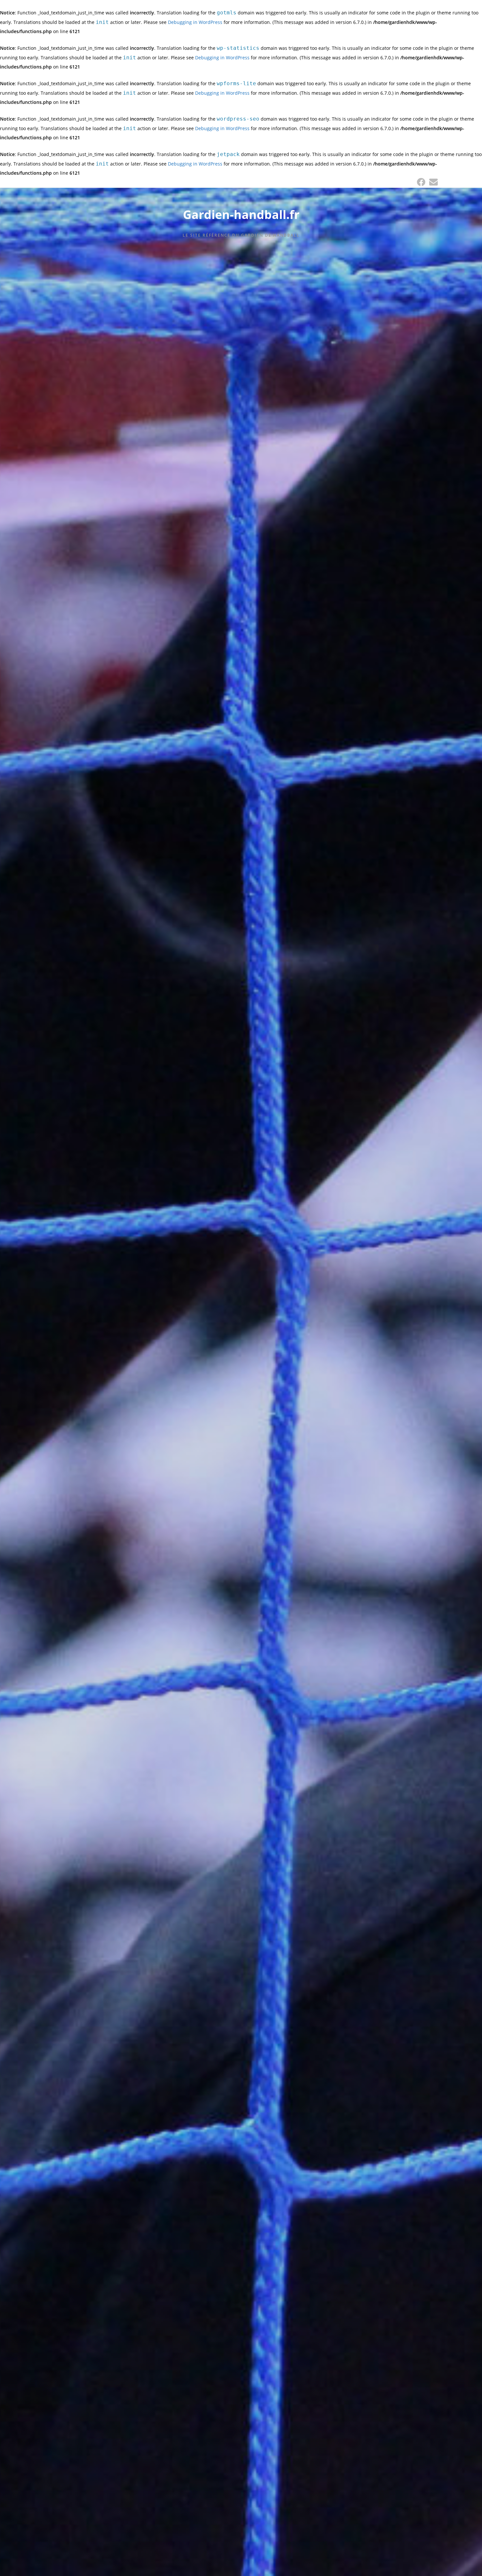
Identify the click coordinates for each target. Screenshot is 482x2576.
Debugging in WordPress (195, 22)
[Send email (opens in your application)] (432, 182)
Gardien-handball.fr (241, 215)
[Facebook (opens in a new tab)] (421, 182)
